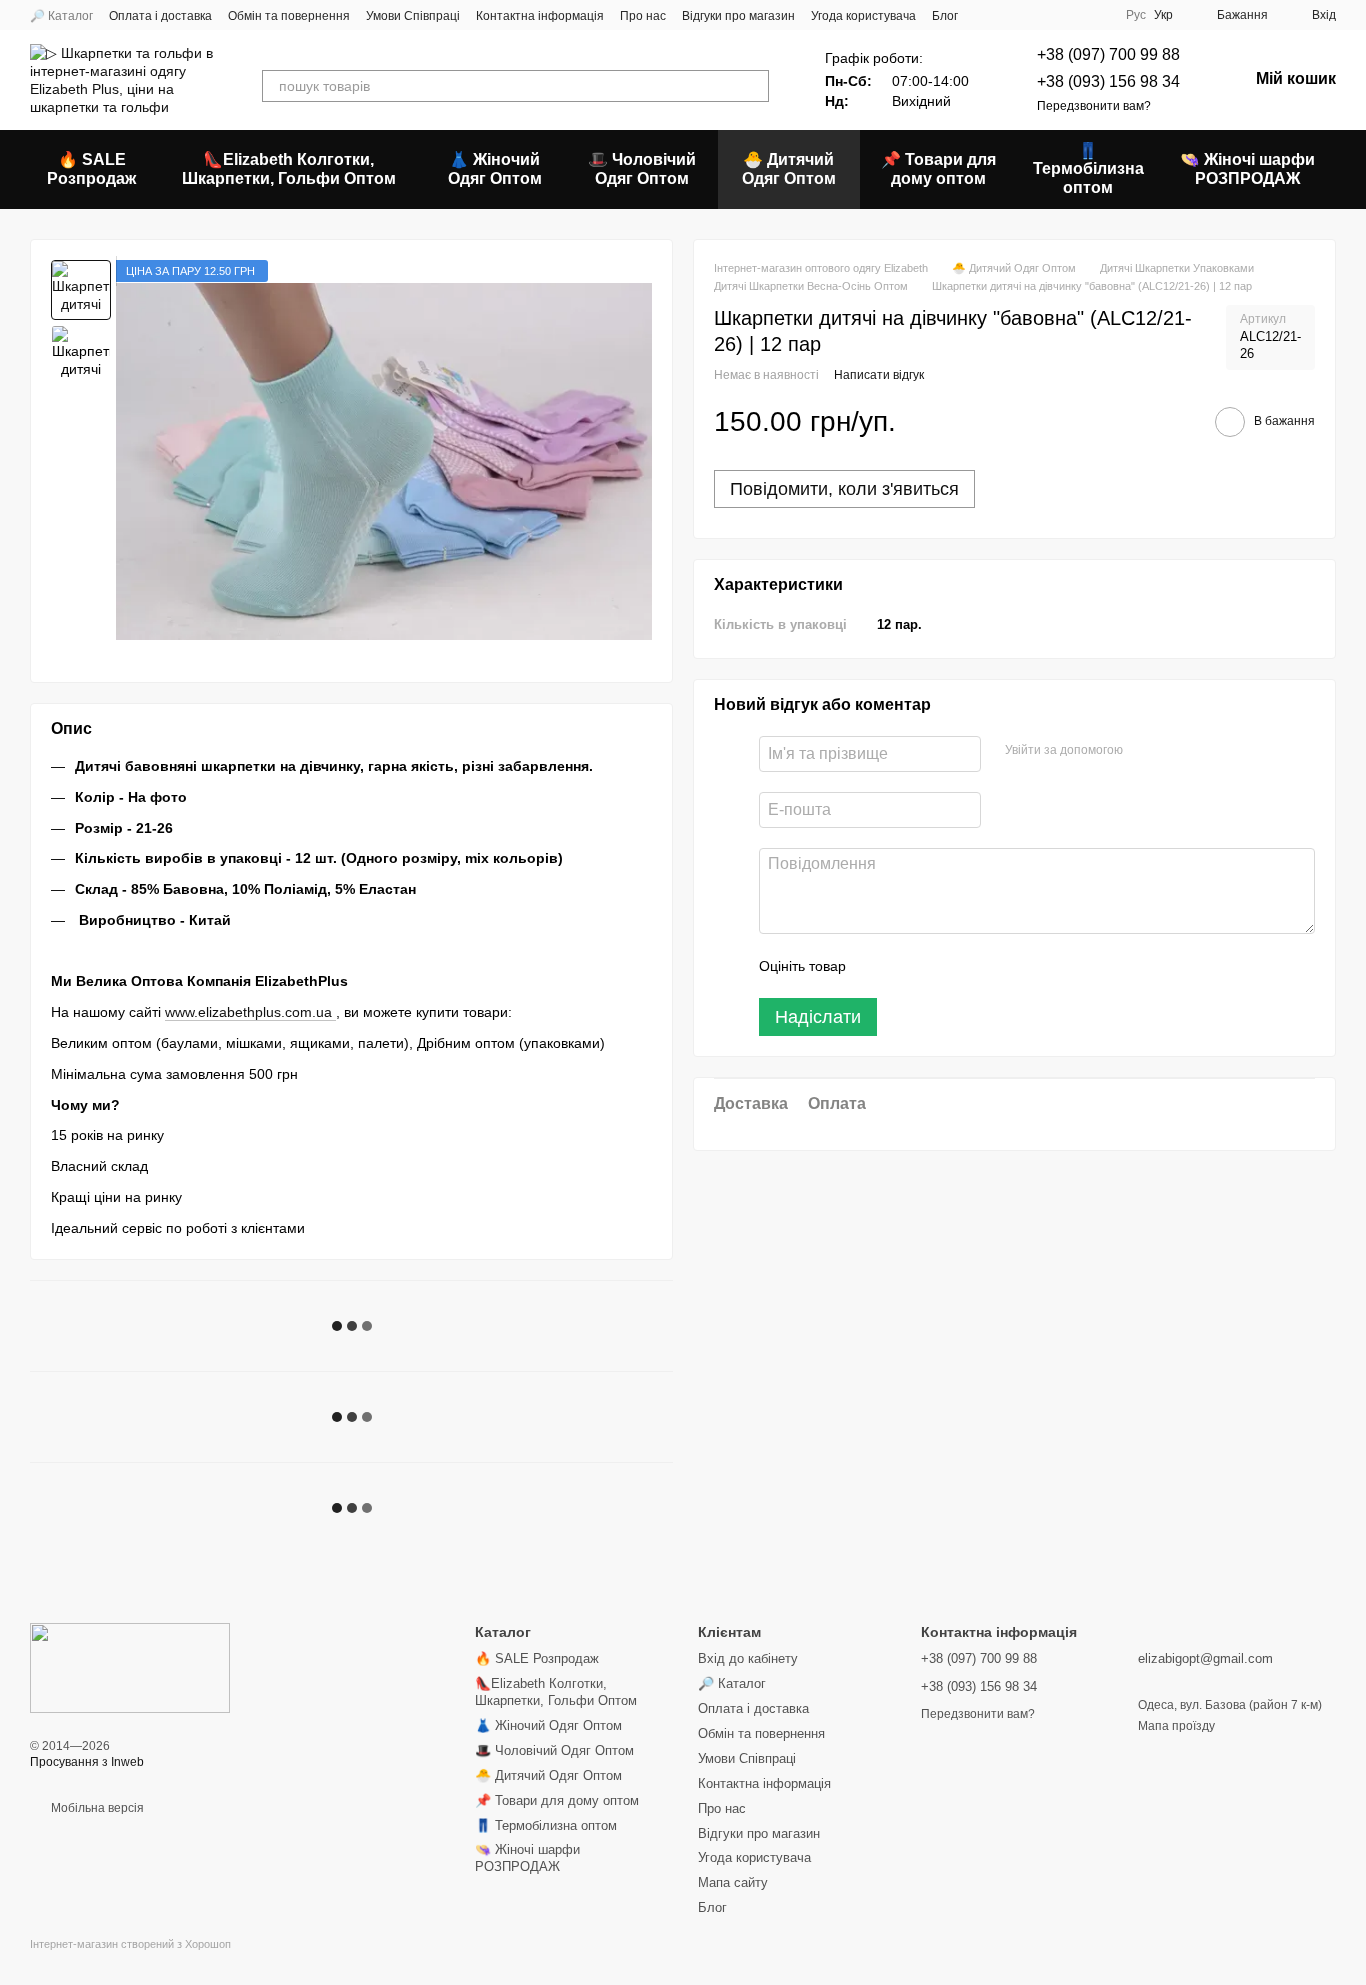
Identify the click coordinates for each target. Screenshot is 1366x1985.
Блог (945, 16)
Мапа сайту (733, 1882)
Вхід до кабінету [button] (748, 1658)
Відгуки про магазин (738, 16)
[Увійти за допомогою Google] (1177, 751)
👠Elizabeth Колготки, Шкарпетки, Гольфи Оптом (289, 168)
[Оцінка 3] (943, 966)
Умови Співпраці (413, 16)
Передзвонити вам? (1094, 106)
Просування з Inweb (87, 1762)
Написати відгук (879, 375)
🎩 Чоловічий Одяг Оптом (642, 168)
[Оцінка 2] (911, 966)
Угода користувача (863, 16)
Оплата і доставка (160, 16)
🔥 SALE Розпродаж (91, 168)
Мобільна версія (96, 1808)
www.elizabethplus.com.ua (250, 1012)
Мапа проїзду (1176, 1726)
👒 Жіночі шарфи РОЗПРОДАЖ (1247, 168)
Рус (1136, 15)
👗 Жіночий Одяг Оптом (495, 168)
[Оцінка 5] (1007, 966)
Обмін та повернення (289, 16)
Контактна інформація (540, 16)
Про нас (643, 16)
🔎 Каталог (61, 16)
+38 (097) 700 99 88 (1108, 54)
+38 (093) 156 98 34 (1108, 81)
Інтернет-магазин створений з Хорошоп (130, 1944)
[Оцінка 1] (879, 966)
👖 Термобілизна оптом (1088, 169)
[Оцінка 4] (975, 966)
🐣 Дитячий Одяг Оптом (789, 168)
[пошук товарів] (753, 86)
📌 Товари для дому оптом (938, 168)
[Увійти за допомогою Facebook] (1145, 751)
